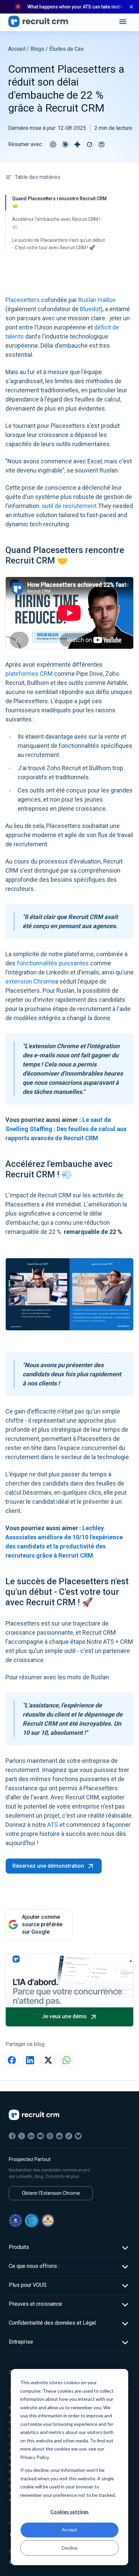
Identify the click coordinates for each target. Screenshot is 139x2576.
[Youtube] (40, 2136)
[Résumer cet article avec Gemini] (77, 144)
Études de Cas (66, 49)
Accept (69, 2529)
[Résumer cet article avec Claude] (65, 144)
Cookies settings (69, 2512)
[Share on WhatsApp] (66, 2060)
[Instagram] (50, 2136)
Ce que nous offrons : (34, 2266)
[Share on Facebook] (12, 2060)
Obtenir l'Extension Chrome (51, 2193)
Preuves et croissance (35, 2304)
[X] (22, 2136)
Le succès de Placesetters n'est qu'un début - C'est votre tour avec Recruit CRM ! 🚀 (59, 244)
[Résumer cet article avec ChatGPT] (53, 144)
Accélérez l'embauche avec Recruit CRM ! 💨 (56, 223)
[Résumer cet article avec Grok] (89, 144)
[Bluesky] (78, 2136)
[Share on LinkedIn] (30, 2060)
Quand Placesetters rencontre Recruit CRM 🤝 (59, 202)
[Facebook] (12, 2136)
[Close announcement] (131, 7)
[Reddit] (59, 2136)
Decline (70, 2548)
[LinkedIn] (31, 2136)
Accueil (17, 49)
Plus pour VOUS (28, 2285)
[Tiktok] (69, 2136)
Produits (19, 2247)
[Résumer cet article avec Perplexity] (102, 144)
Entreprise (21, 2342)
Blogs (37, 49)
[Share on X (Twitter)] (48, 2060)
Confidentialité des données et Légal (52, 2323)
